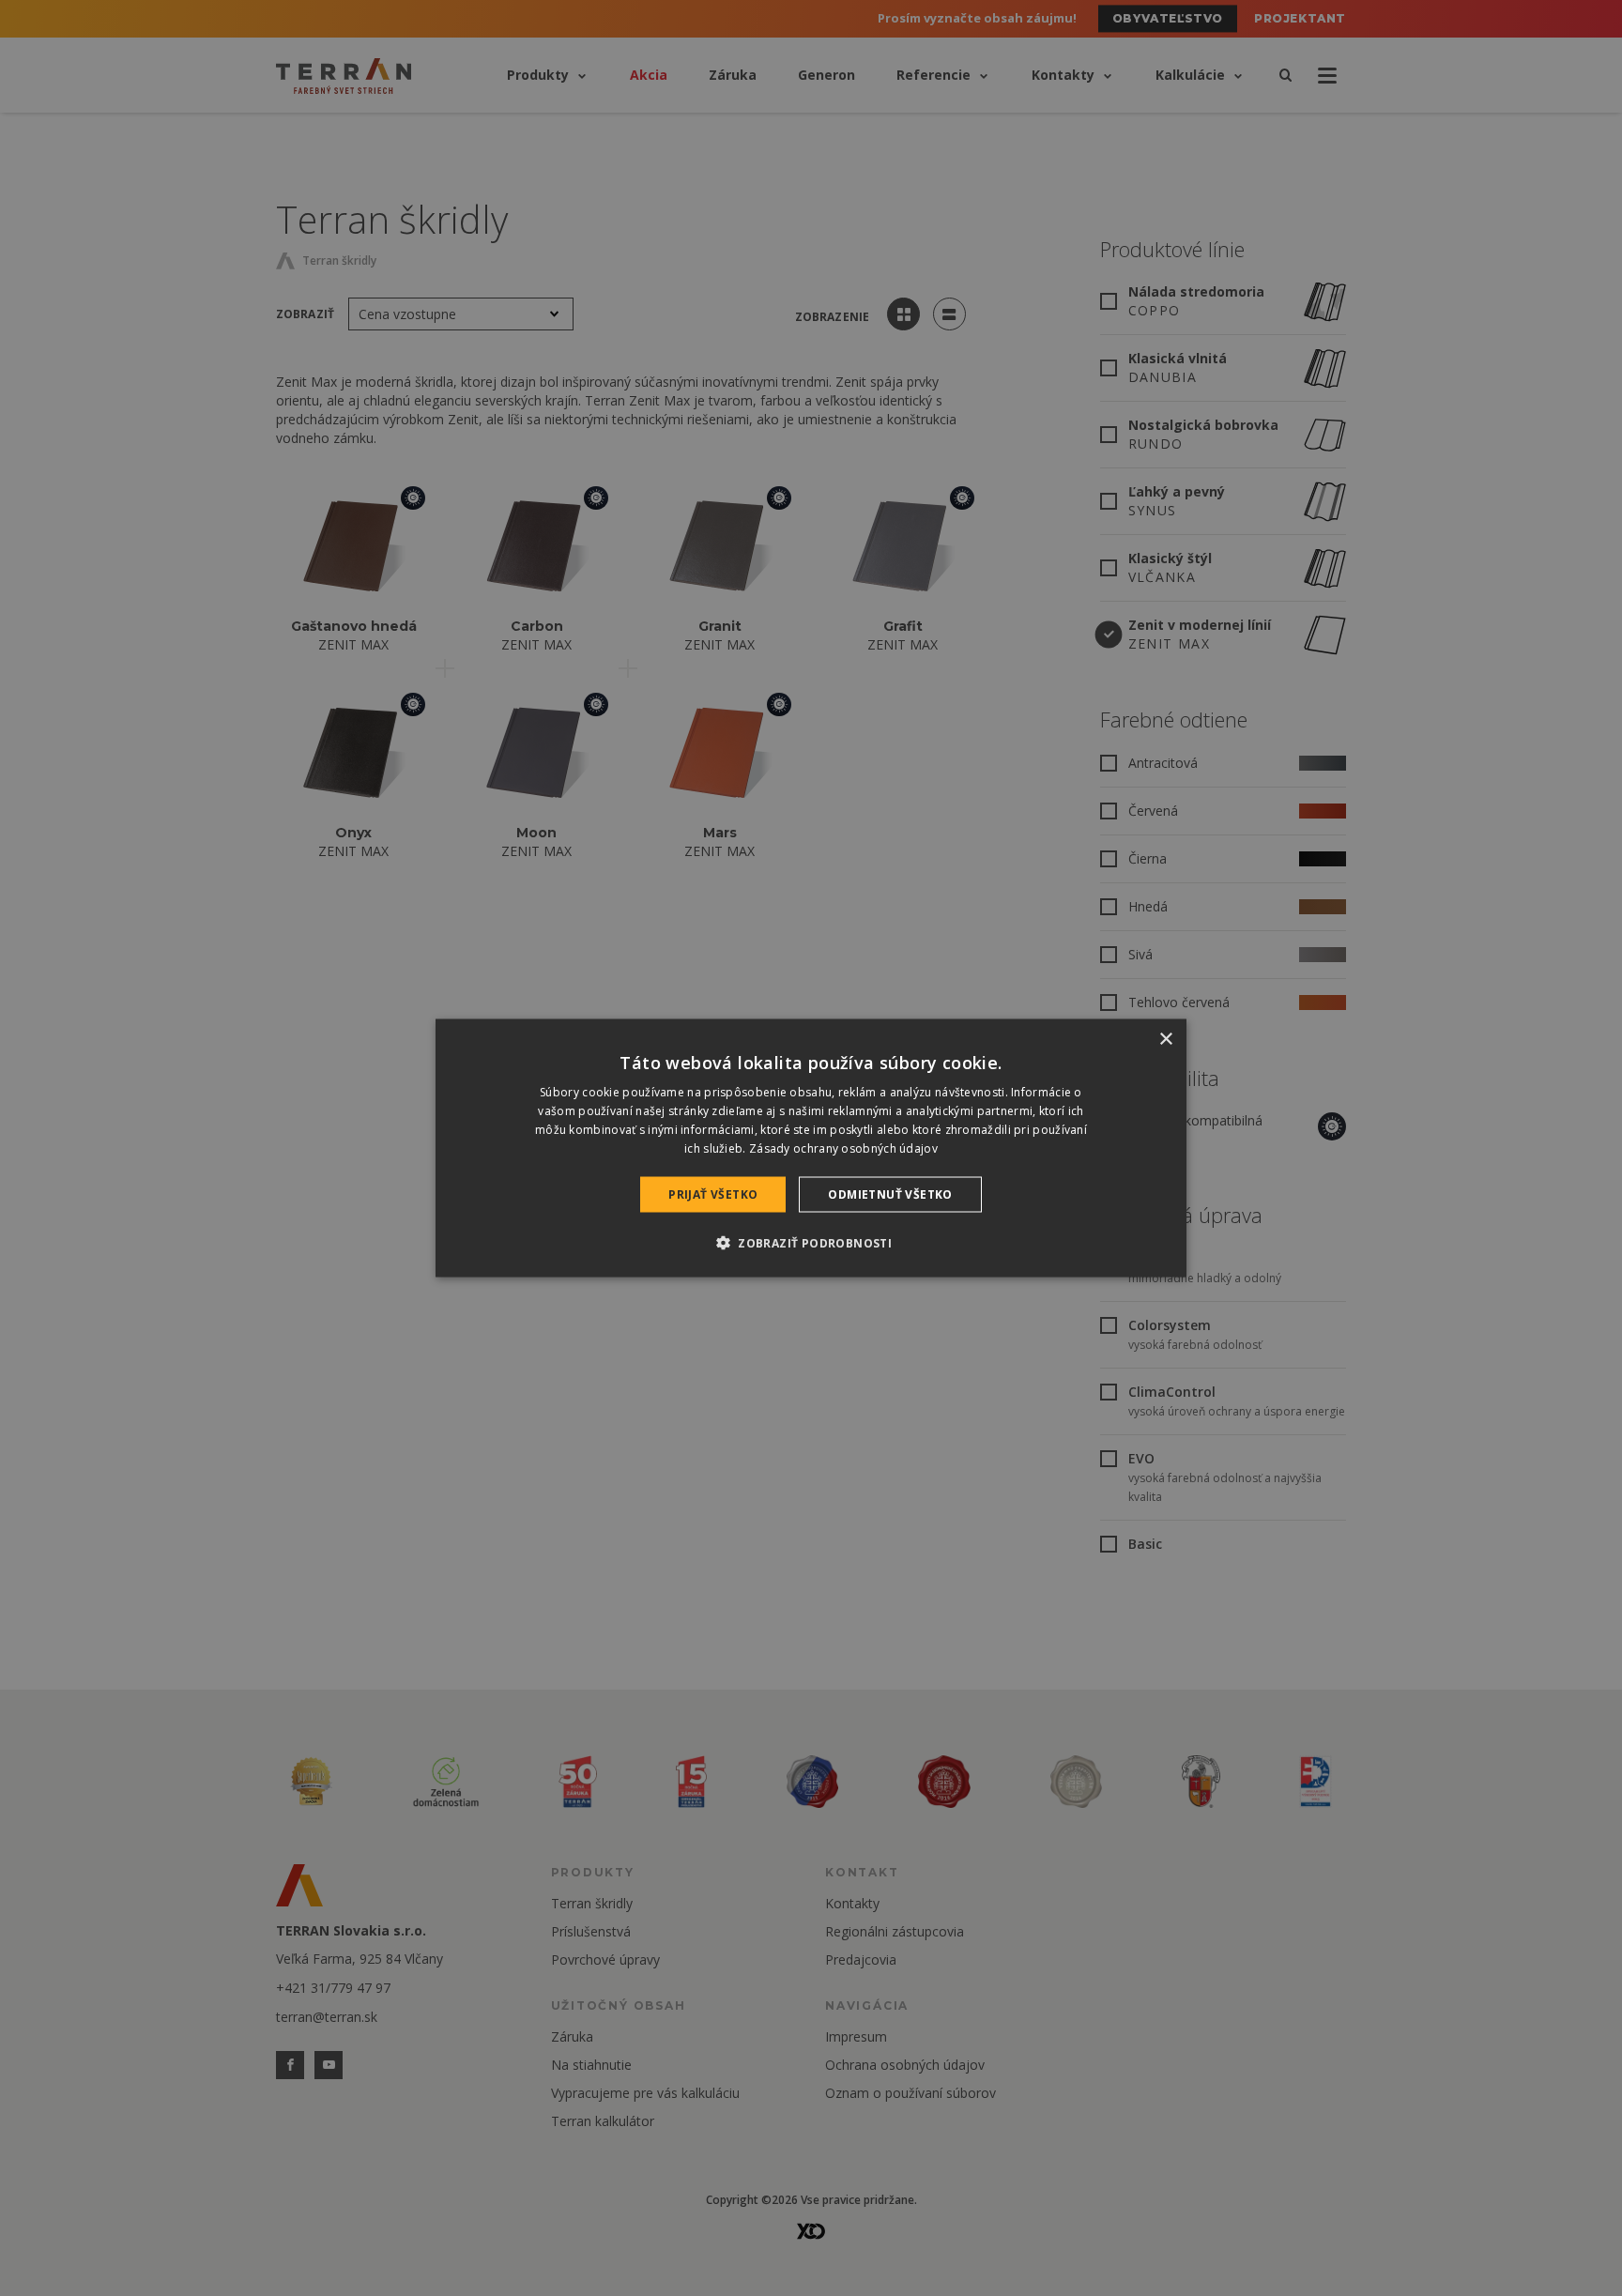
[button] (811, 1242)
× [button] (1165, 1040)
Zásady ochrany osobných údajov (843, 1148)
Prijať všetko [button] (713, 1194)
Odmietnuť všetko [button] (890, 1194)
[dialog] (811, 1148)
